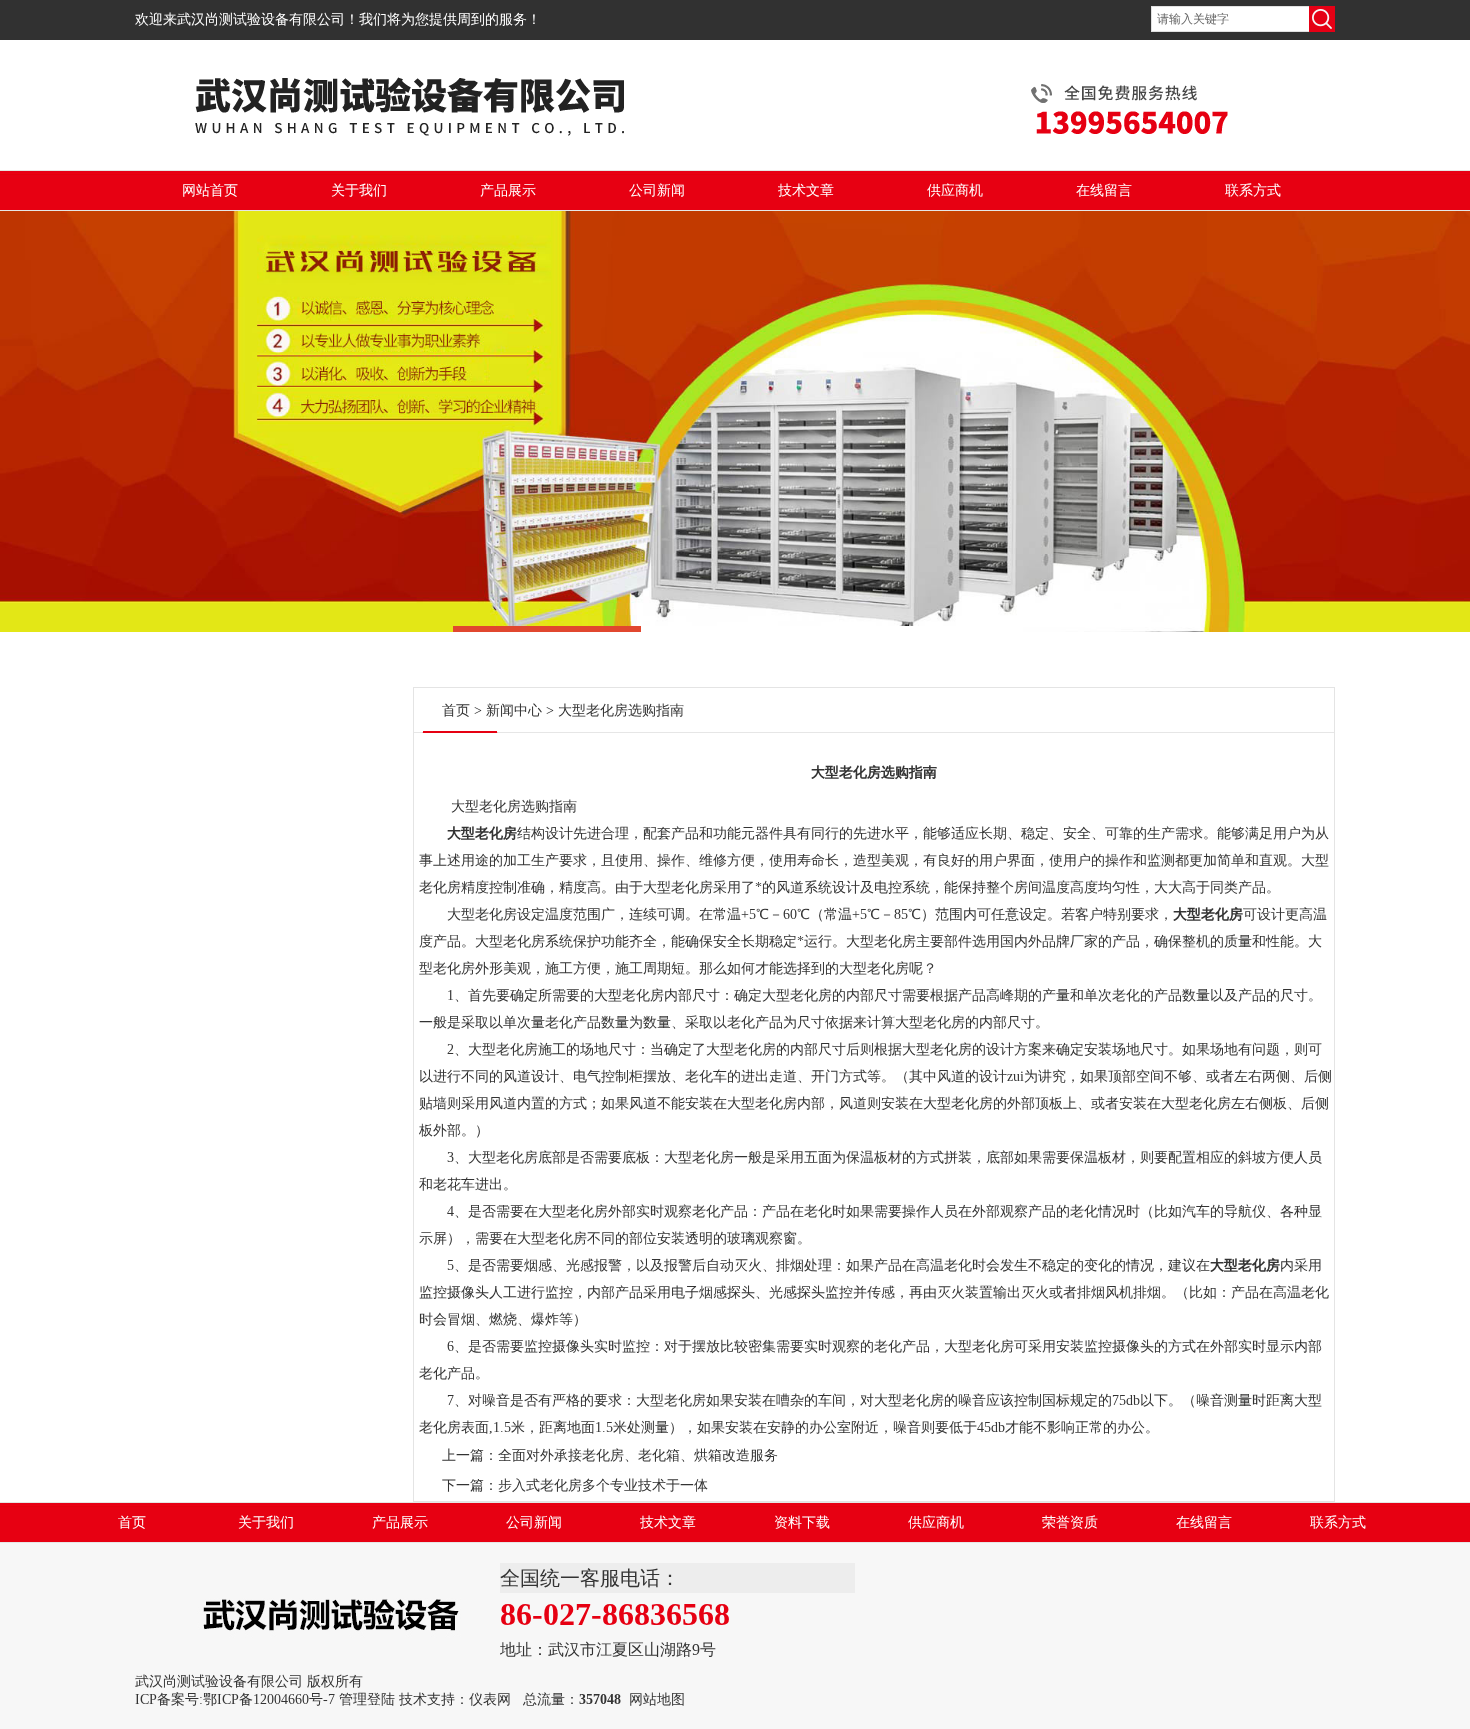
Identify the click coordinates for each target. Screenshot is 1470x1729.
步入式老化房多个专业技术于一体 (603, 1485)
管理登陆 (367, 1699)
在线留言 (1104, 190)
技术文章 (806, 190)
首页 (456, 710)
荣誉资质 (1070, 1522)
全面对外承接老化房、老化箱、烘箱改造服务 (638, 1455)
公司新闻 (657, 190)
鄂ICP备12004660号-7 (269, 1699)
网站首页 (210, 190)
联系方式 (1253, 190)
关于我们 (359, 190)
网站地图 (657, 1699)
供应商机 (955, 190)
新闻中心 (514, 710)
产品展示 (508, 190)
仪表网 (490, 1699)
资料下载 (802, 1522)
